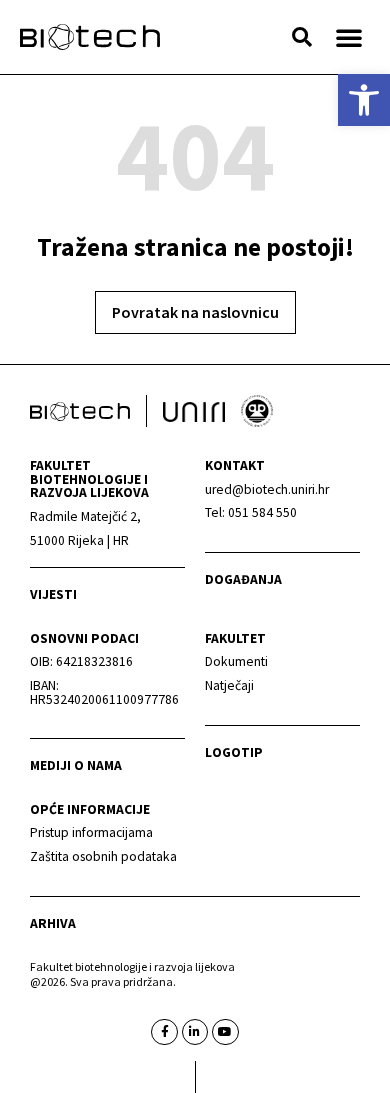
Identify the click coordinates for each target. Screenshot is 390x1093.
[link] (364, 100)
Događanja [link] (243, 579)
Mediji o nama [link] (76, 765)
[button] (302, 37)
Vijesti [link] (53, 594)
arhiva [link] (53, 923)
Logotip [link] (234, 752)
